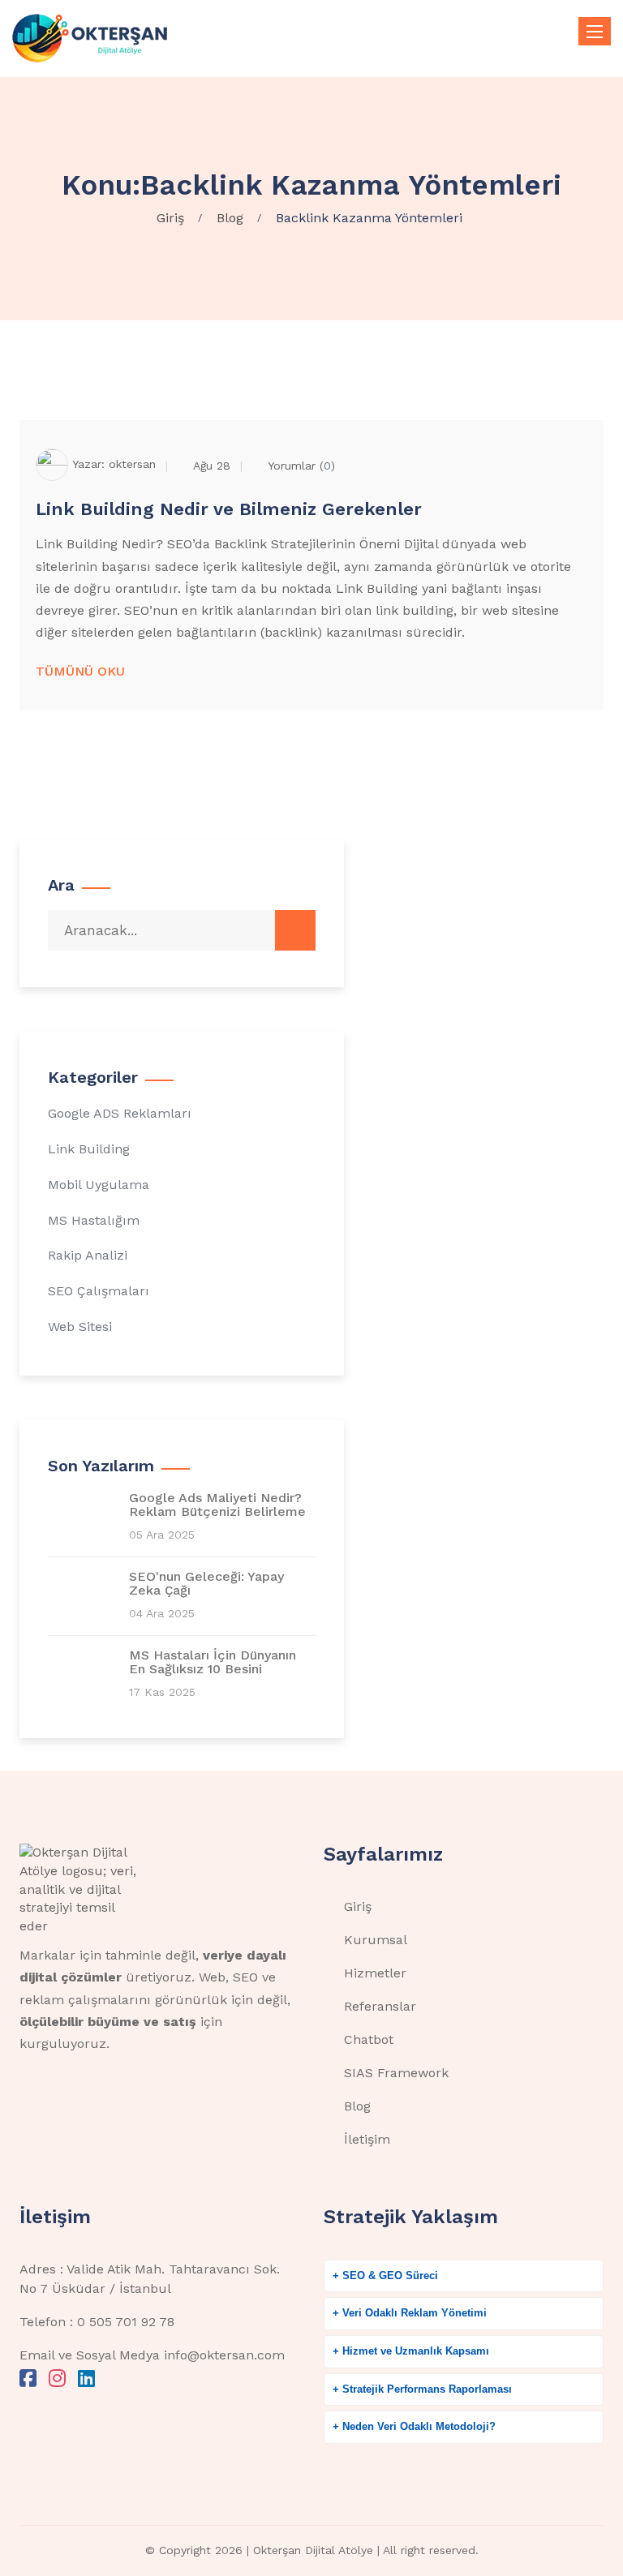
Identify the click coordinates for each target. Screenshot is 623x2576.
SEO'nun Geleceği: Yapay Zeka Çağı (206, 1584)
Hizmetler (375, 1973)
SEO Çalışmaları (99, 1291)
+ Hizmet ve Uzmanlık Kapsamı (411, 2351)
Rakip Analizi (88, 1255)
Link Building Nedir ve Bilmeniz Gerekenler (229, 509)
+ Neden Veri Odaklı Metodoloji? (414, 2426)
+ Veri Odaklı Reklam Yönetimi (410, 2313)
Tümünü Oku (80, 671)
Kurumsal (376, 1940)
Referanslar (380, 2006)
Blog (357, 2106)
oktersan (132, 463)
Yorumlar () (301, 466)
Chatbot (369, 2039)
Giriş (358, 1906)
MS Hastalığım (94, 1220)
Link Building (89, 1149)
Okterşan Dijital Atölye (313, 2550)
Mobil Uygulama (99, 1185)
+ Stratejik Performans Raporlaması (422, 2389)
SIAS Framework (396, 2073)
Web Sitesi (80, 1327)
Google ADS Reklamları (120, 1113)
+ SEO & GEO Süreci (385, 2275)
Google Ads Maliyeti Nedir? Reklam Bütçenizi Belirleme (217, 1505)
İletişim (367, 2139)
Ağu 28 (212, 466)
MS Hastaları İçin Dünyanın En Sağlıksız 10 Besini (213, 1662)
